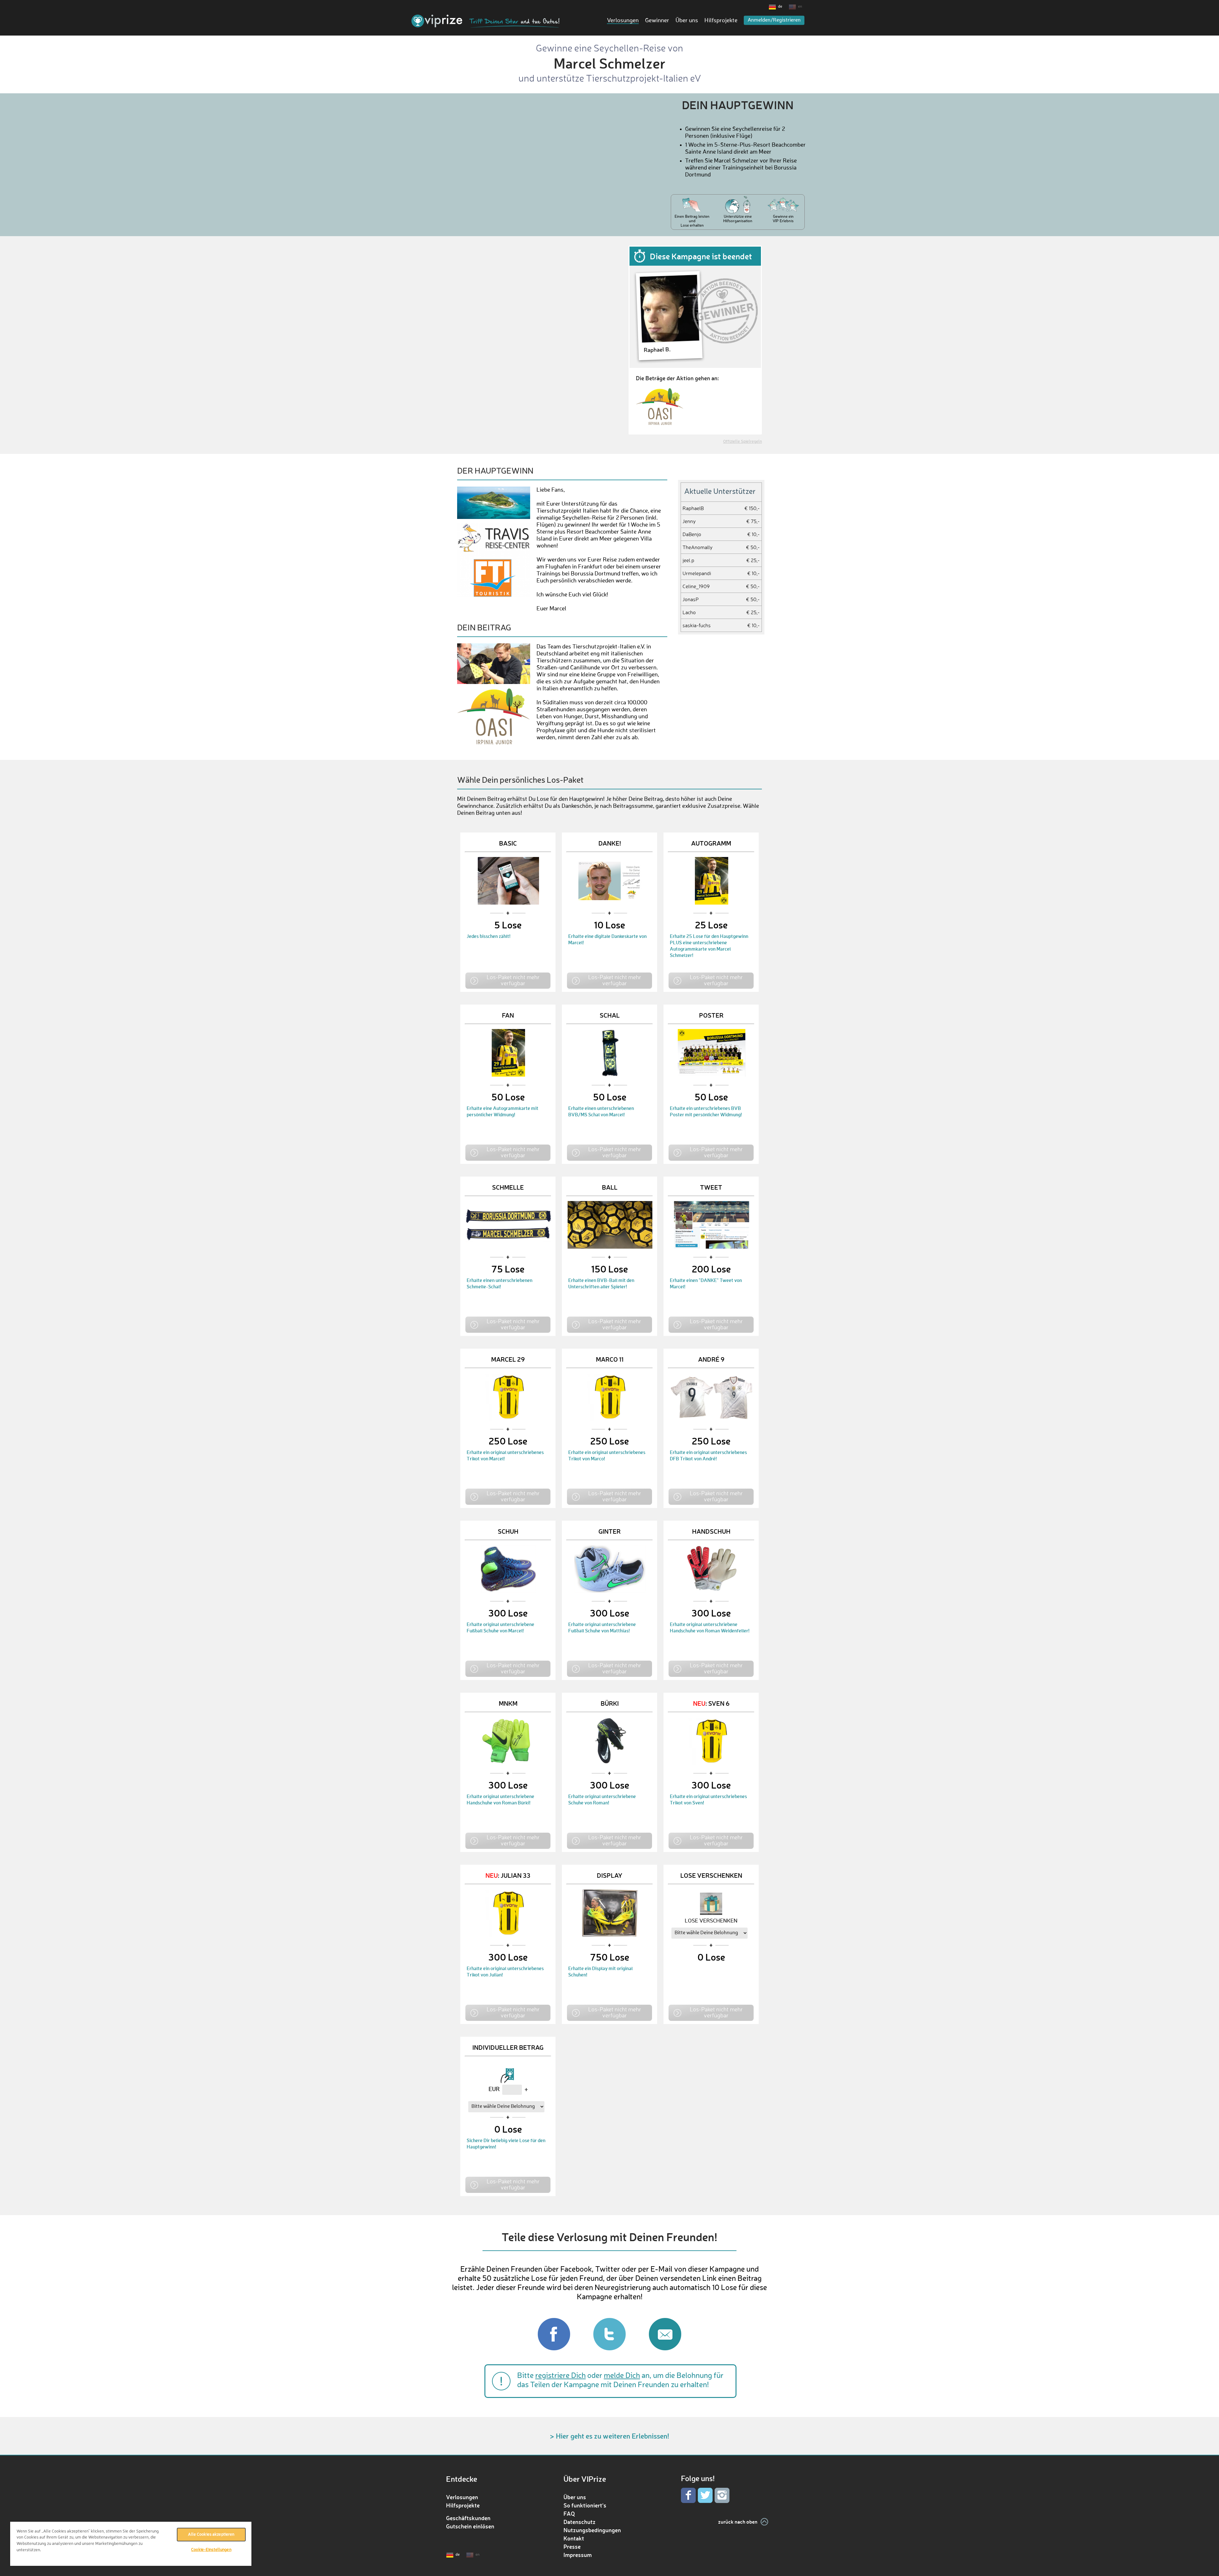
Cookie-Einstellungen (211, 2550)
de (780, 7)
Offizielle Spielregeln (743, 442)
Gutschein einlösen (470, 2526)
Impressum (578, 2555)
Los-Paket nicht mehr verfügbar (513, 980)
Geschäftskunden (468, 2518)
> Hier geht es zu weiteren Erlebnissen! (609, 2436)
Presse (572, 2546)
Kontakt (574, 2538)
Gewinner (657, 21)
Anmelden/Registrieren (774, 20)
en (800, 7)
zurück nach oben (738, 2522)
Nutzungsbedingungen (592, 2530)
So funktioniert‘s (585, 2505)
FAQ (569, 2513)
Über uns (687, 21)
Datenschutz (580, 2522)
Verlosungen (623, 21)
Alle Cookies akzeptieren (211, 2535)
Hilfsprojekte (721, 21)
